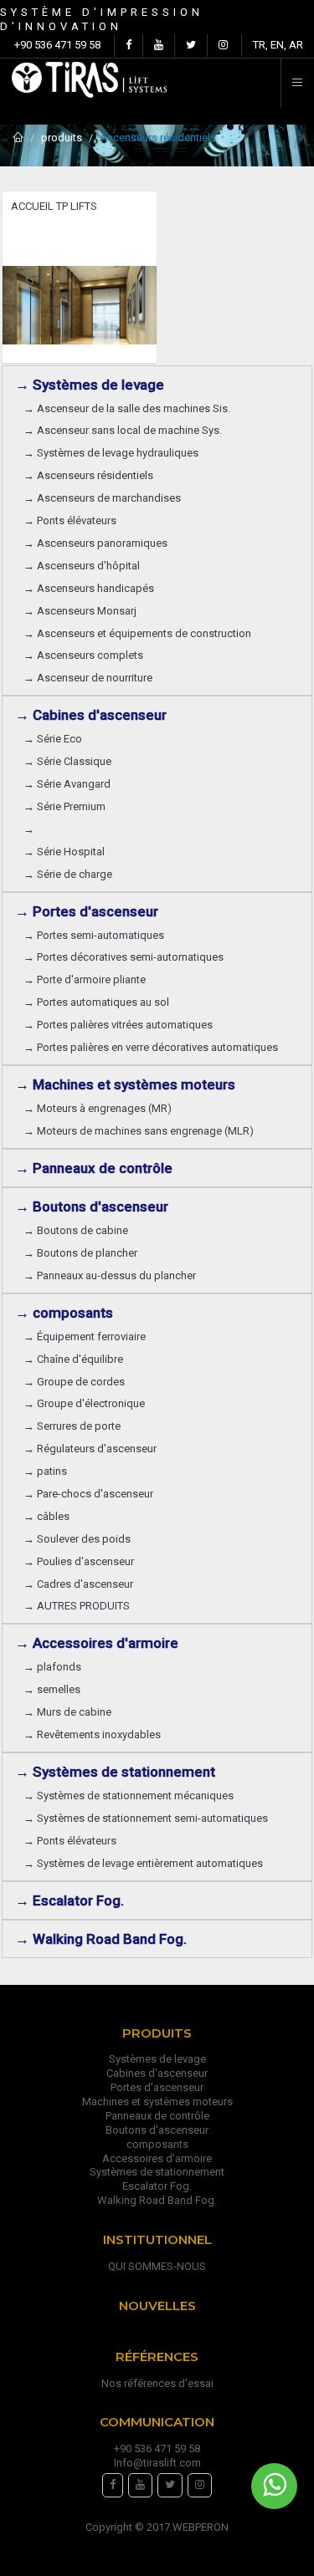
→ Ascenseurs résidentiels (88, 475)
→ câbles (46, 1516)
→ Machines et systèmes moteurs (125, 1084)
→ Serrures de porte (72, 1426)
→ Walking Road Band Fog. (101, 1939)
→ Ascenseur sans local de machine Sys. (123, 430)
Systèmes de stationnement (157, 2172)
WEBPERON (201, 2527)
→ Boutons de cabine (76, 1230)
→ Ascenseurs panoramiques (95, 543)
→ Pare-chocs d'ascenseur (88, 1494)
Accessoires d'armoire (157, 2158)
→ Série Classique (67, 761)
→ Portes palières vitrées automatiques (118, 1025)
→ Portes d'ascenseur (87, 911)
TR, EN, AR (278, 45)
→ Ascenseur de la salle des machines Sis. (127, 408)
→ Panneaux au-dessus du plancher (110, 1275)
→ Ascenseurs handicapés (89, 588)
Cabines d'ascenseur (157, 2073)
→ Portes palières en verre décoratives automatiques (151, 1047)
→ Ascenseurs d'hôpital (82, 566)
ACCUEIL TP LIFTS (54, 206)
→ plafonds (52, 1667)
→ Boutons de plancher (80, 1253)
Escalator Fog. (157, 2186)
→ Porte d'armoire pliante (85, 979)
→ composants (64, 1313)
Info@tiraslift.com (157, 2463)
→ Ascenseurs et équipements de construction (137, 633)
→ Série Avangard (67, 784)
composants (157, 2144)
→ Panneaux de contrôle (94, 1168)
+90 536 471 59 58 (57, 45)
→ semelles (52, 1689)
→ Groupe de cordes (74, 1382)
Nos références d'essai (157, 2383)
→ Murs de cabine (67, 1712)
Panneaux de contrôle (157, 2116)
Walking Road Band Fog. (157, 2200)
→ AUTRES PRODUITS (77, 1606)
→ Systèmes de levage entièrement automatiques (143, 1863)
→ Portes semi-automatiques (94, 935)
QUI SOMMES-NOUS (157, 2266)
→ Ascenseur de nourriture (88, 678)
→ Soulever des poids (77, 1539)
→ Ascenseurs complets (83, 655)
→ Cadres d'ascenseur (78, 1584)
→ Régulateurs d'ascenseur (90, 1449)
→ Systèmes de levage (90, 385)
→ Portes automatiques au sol (96, 1002)
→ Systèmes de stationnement (115, 1772)
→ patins (45, 1471)
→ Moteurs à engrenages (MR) (98, 1108)
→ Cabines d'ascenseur (91, 715)
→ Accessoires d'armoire (97, 1643)
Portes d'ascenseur (157, 2087)
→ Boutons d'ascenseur (92, 1206)
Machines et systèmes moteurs (157, 2102)
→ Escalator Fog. (69, 1900)
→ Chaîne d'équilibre (73, 1359)
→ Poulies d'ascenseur (79, 1561)
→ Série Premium (64, 806)
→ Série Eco (53, 739)
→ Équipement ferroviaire (85, 1336)
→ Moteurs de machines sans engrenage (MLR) (139, 1131)
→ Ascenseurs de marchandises (102, 498)
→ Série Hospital (64, 852)
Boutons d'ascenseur (157, 2130)
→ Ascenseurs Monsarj (80, 611)
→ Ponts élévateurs (70, 520)
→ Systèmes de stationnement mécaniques (129, 1796)
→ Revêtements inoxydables (92, 1734)
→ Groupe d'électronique (84, 1403)
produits (62, 138)
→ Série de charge (68, 874)
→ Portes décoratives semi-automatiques (124, 957)
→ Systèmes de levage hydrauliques (111, 453)
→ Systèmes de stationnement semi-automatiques (146, 1818)
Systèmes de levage (157, 2059)
